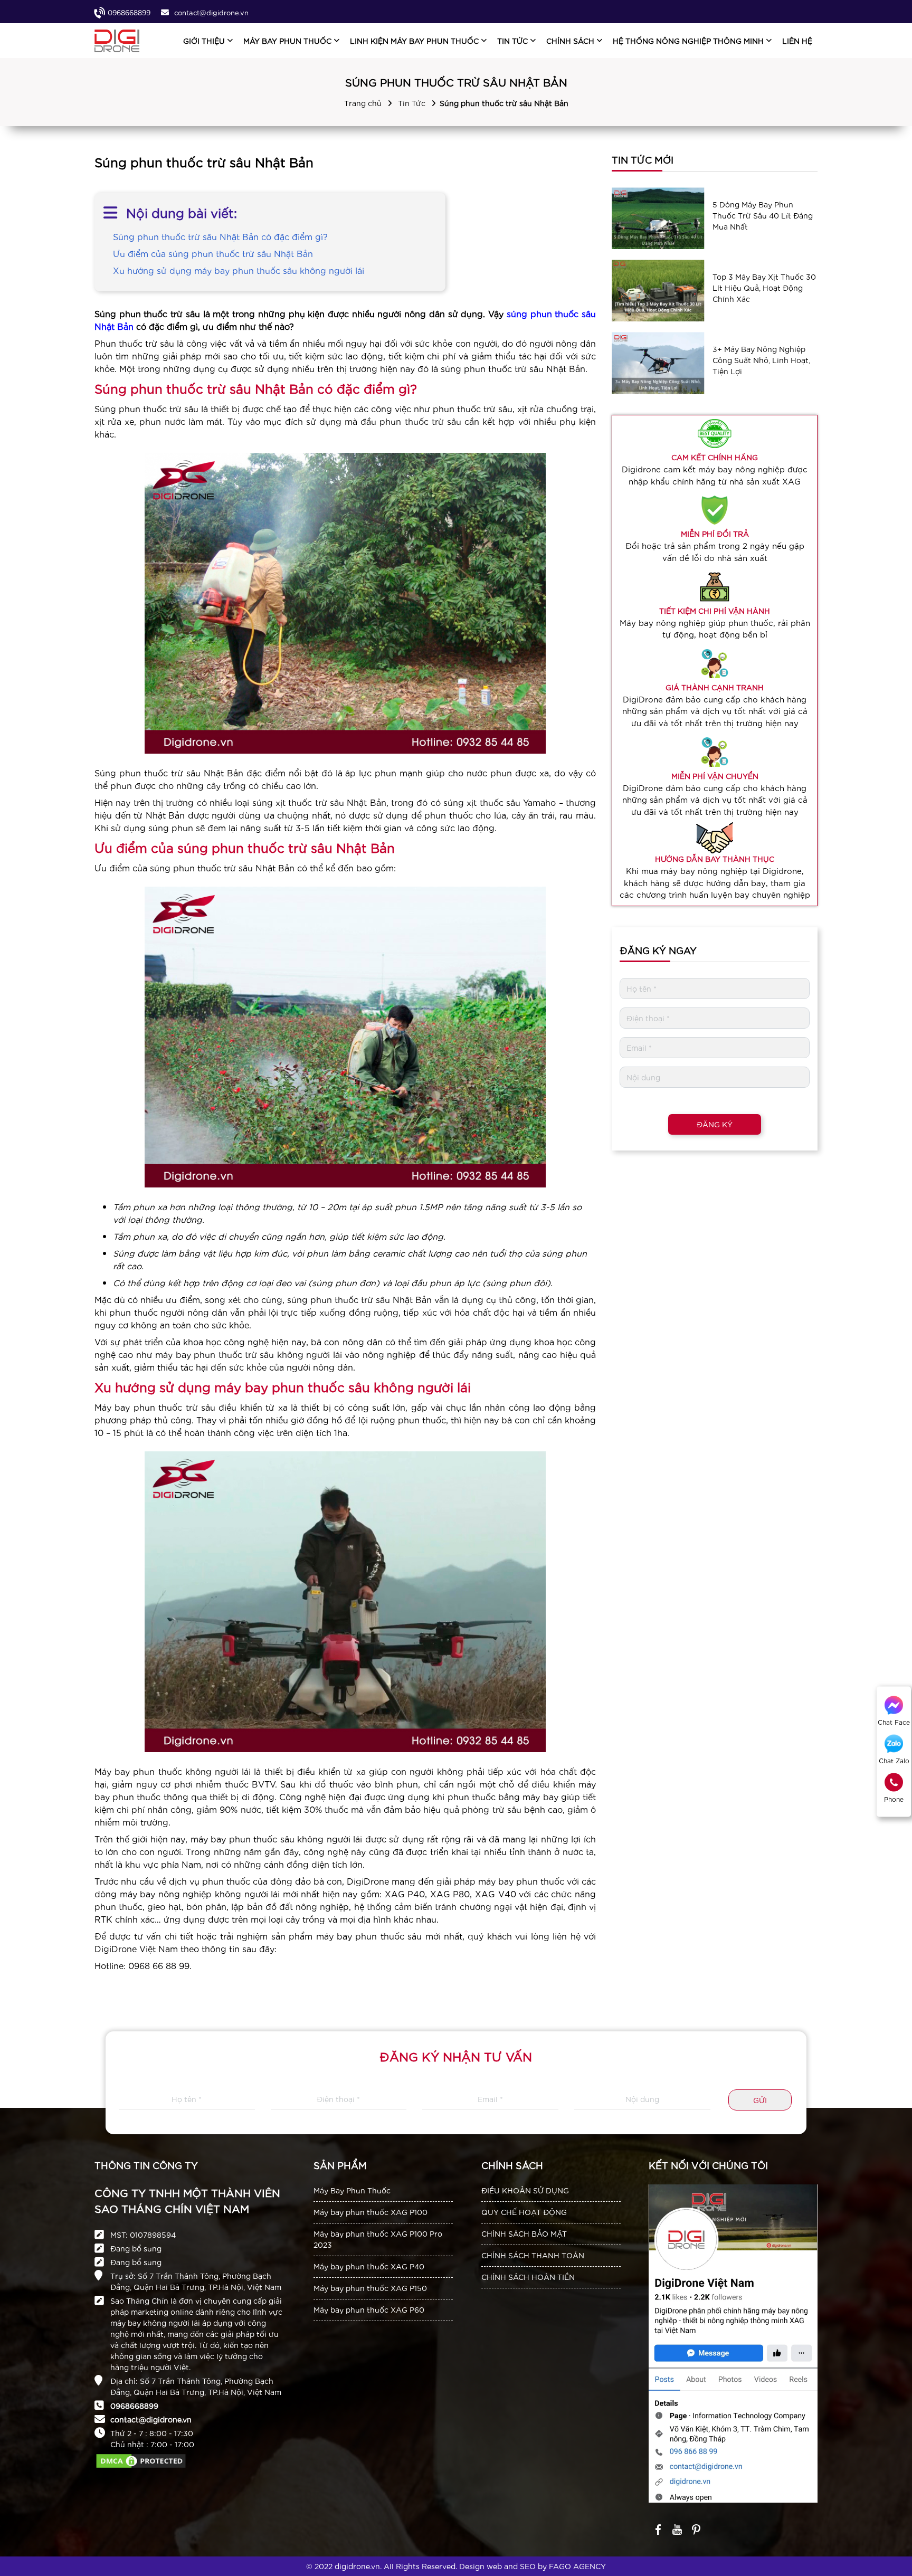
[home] (117, 41)
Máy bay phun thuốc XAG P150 (370, 2288)
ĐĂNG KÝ (715, 1124)
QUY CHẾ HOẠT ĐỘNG (524, 2212)
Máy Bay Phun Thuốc (352, 2190)
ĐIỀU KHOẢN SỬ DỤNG (525, 2190)
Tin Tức (412, 103)
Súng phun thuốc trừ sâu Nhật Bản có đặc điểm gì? (220, 236)
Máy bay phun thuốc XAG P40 (369, 2266)
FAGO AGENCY (577, 2566)
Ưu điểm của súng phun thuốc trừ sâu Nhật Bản (213, 253)
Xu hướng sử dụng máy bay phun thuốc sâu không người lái (239, 270)
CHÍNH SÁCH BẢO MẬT (524, 2233)
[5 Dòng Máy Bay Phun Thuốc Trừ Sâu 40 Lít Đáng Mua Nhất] (658, 218)
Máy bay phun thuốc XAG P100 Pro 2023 (378, 2239)
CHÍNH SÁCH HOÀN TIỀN (528, 2277)
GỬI (760, 2100)
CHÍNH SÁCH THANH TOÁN (533, 2255)
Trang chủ (363, 103)
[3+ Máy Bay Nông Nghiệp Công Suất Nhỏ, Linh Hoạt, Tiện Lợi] (658, 363)
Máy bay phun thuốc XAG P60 (369, 2309)
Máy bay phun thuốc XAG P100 (370, 2212)
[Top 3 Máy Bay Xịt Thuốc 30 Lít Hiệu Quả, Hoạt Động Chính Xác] (658, 291)
